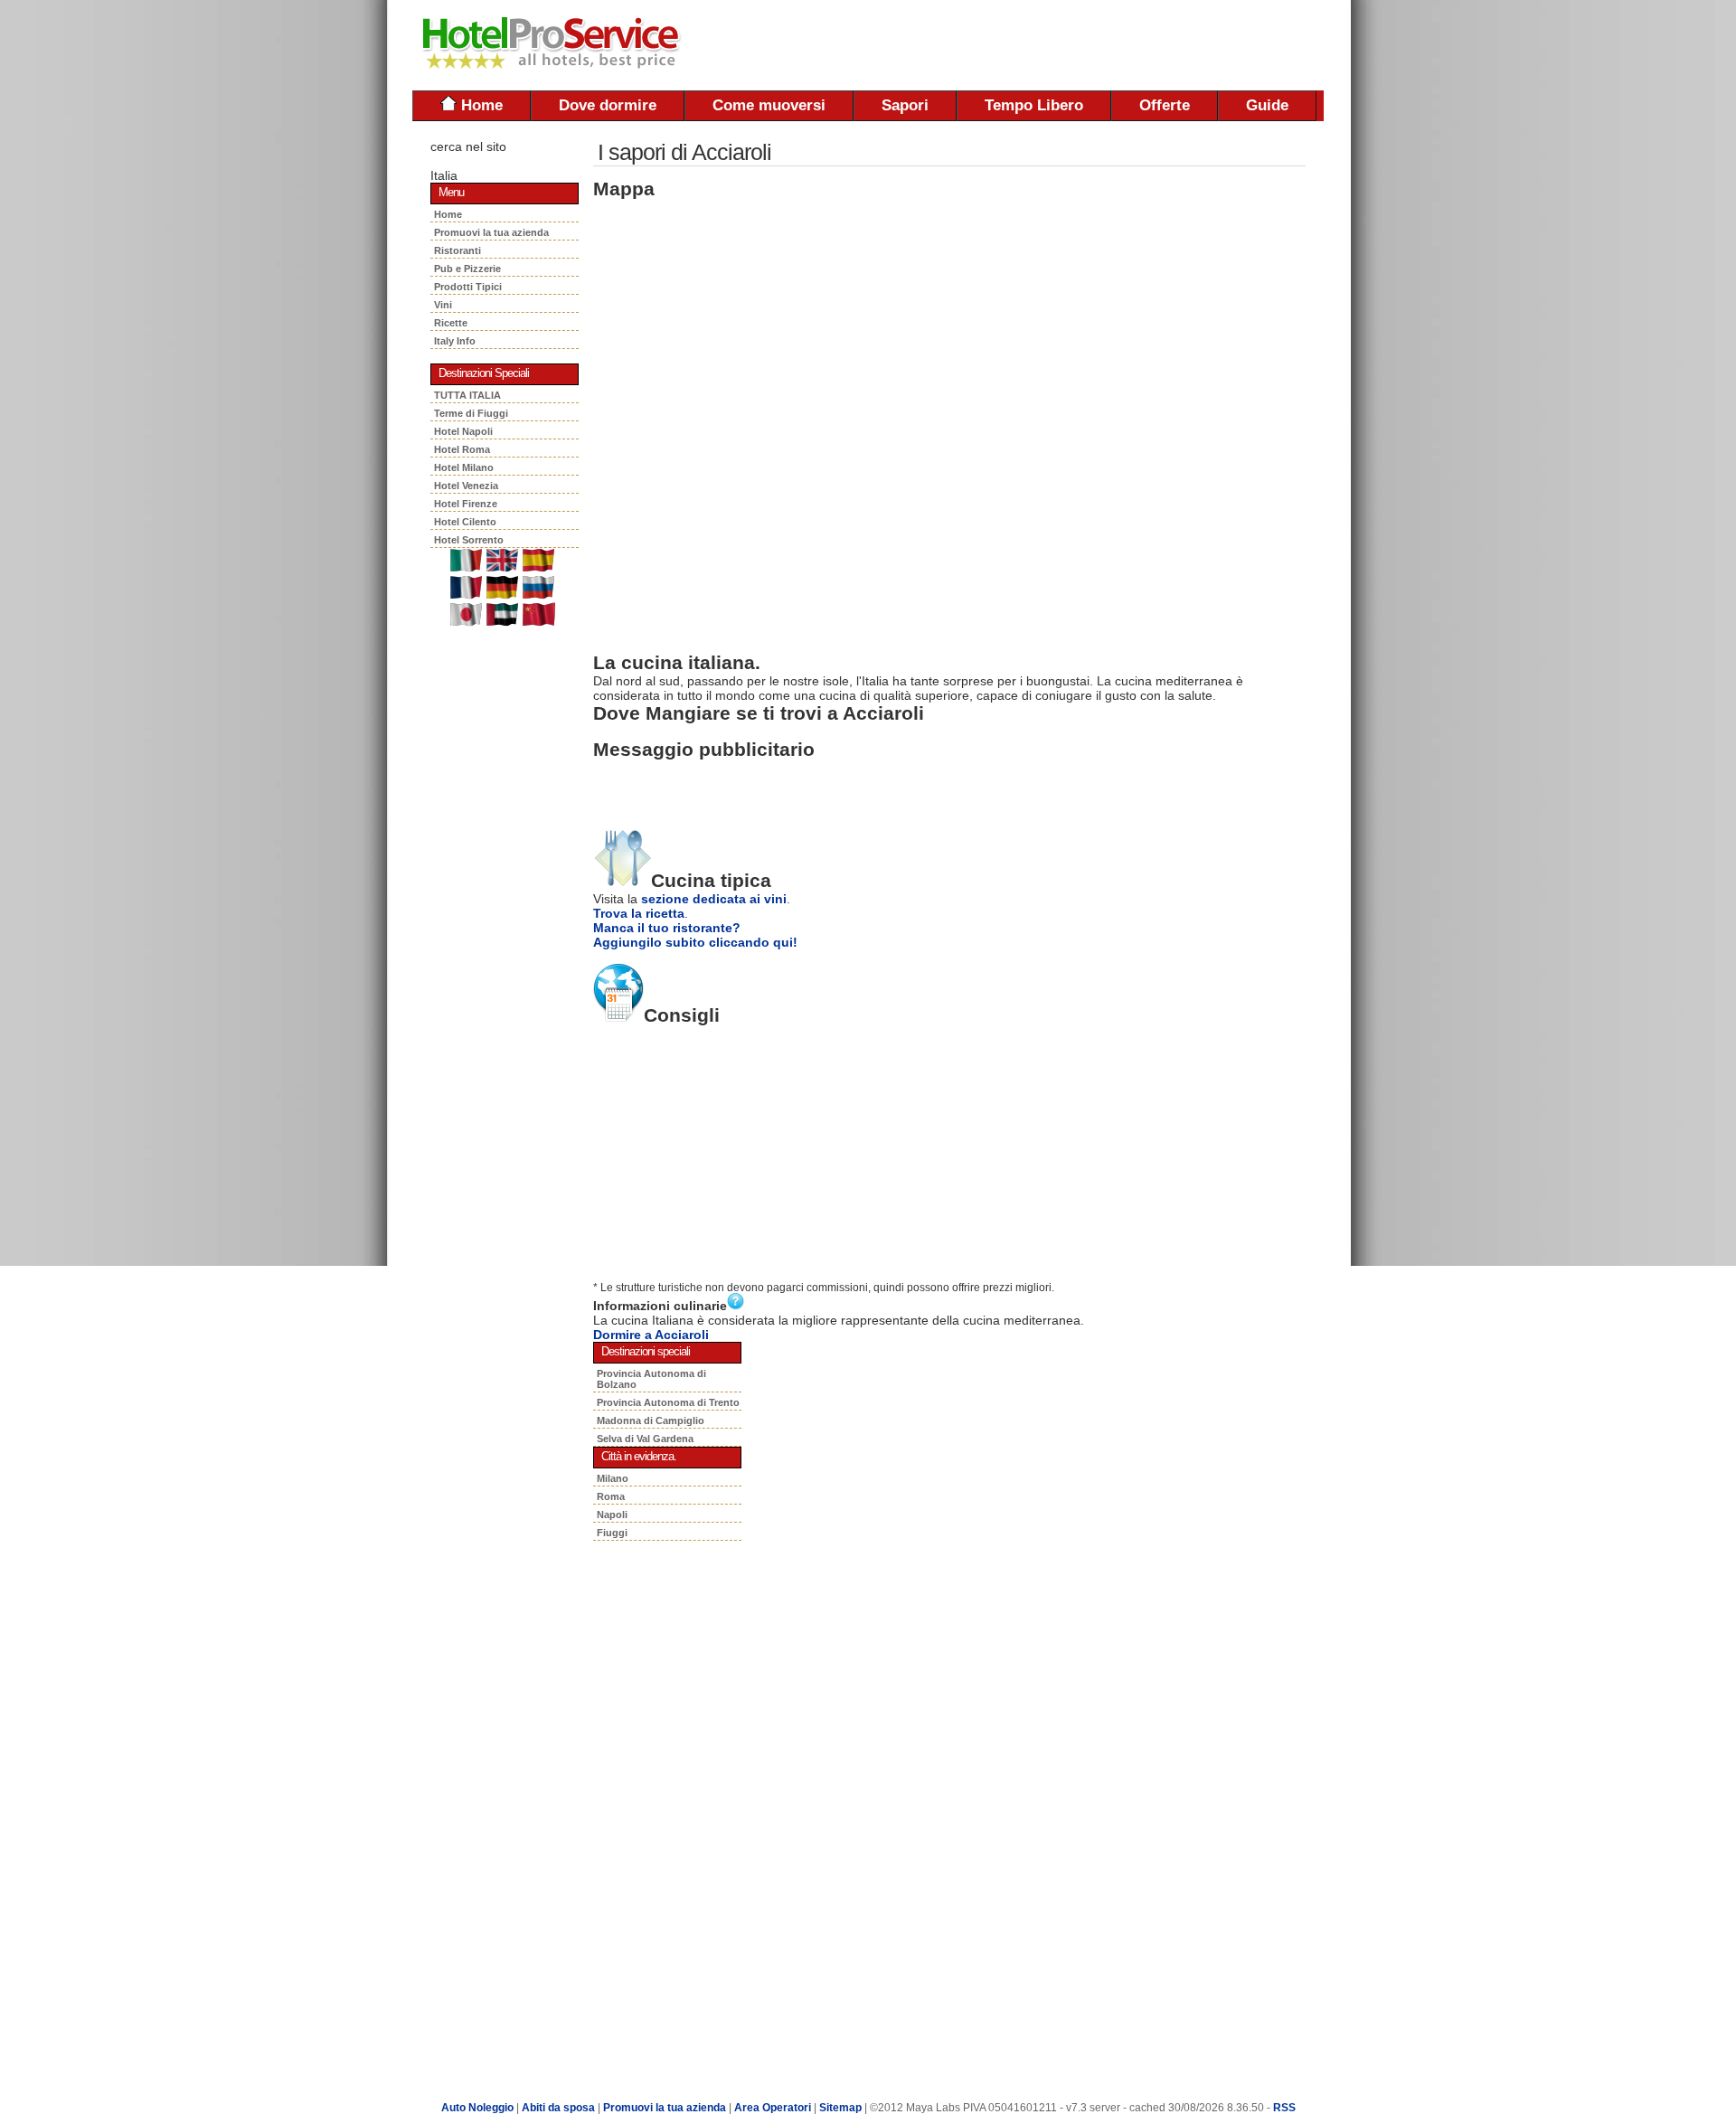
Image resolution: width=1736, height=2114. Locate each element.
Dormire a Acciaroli (651, 1335)
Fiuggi (612, 1533)
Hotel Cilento (465, 522)
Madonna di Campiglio (651, 1420)
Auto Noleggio (477, 2108)
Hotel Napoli (463, 431)
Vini (446, 305)
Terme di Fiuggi (471, 413)
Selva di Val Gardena (645, 1439)
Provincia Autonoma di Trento (668, 1402)
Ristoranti (460, 250)
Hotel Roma (462, 449)
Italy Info (455, 341)
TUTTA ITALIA (467, 395)
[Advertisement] (1112, 45)
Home (480, 105)
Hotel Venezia (466, 486)
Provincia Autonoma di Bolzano (651, 1379)
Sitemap (840, 2108)
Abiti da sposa (558, 2108)
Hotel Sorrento (469, 540)
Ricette (452, 323)
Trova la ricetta (639, 913)
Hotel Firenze (466, 504)
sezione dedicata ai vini (714, 899)
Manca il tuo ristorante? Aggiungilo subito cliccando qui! (695, 935)
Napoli (612, 1515)
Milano (613, 1478)
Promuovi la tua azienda (491, 232)
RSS (1284, 2108)
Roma (611, 1496)
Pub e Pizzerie (470, 269)
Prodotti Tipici (471, 287)
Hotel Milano (464, 467)
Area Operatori (774, 2108)
